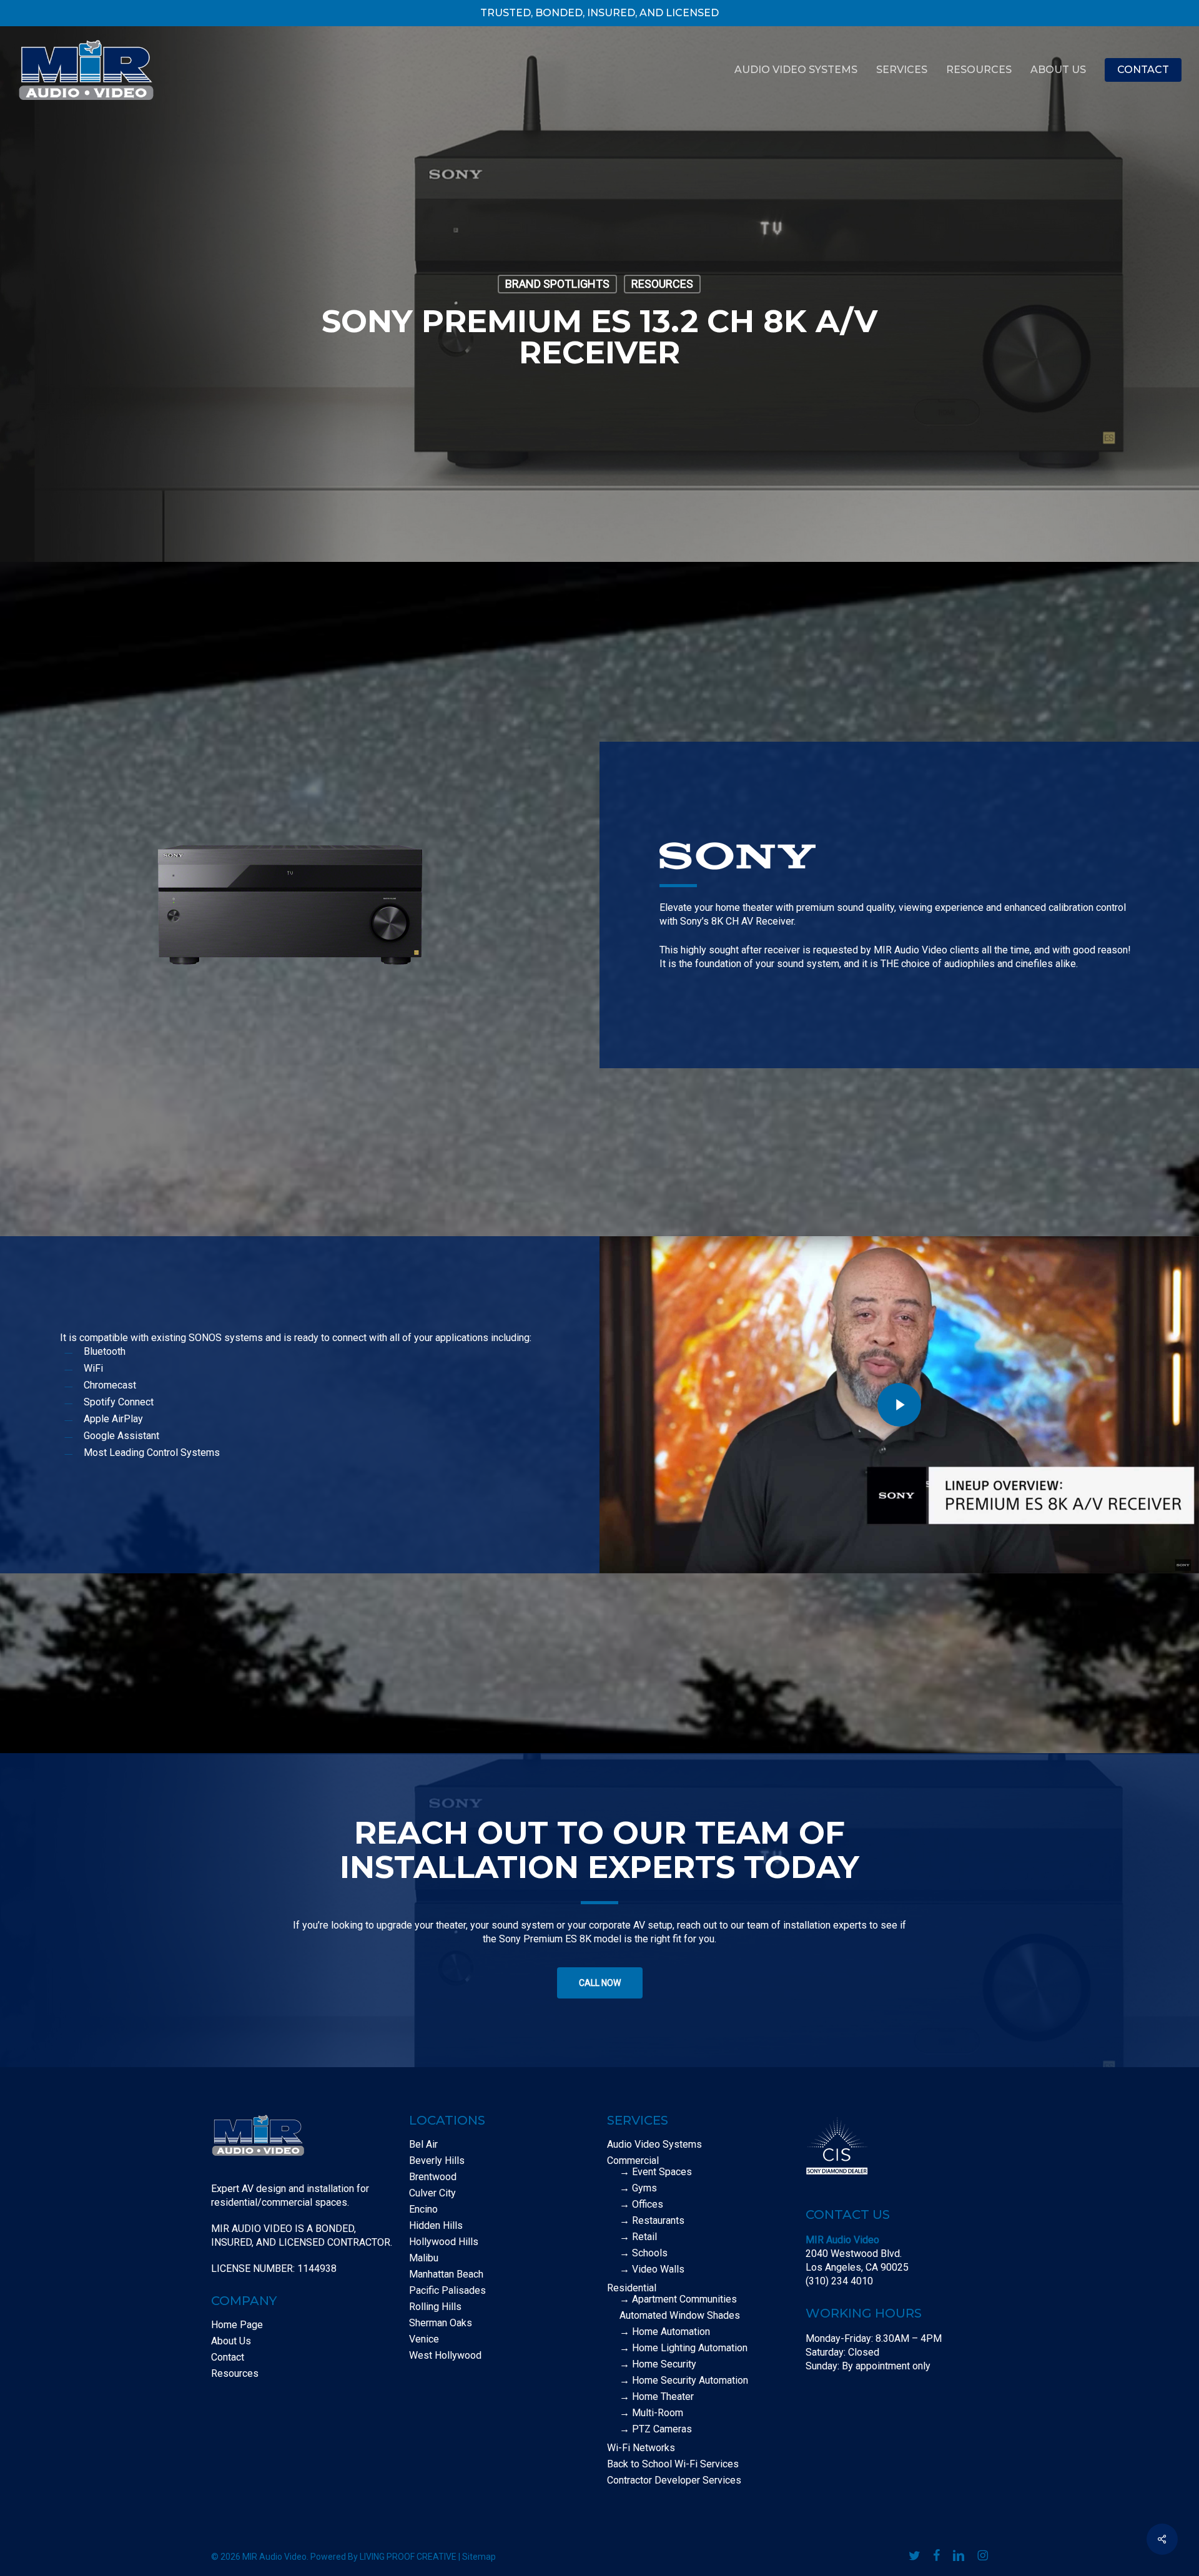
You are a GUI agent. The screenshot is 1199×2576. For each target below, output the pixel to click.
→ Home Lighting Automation (683, 2348)
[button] (600, 1983)
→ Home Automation (665, 2332)
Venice (424, 2339)
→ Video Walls (652, 2269)
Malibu (424, 2258)
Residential (632, 2288)
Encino (423, 2210)
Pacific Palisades (447, 2291)
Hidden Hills (436, 2226)
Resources (662, 284)
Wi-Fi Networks (641, 2448)
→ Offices (641, 2205)
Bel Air (423, 2145)
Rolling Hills (435, 2307)
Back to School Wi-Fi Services (673, 2464)
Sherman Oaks (441, 2323)
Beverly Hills (437, 2161)
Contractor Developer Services (674, 2480)
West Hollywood (445, 2356)
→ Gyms (638, 2188)
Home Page (237, 2325)
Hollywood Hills (444, 2242)
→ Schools (644, 2253)
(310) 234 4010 (839, 2281)
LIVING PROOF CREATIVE (408, 2557)
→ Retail (638, 2237)
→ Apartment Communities (678, 2299)
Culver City (432, 2193)
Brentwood (433, 2177)
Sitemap (479, 2557)
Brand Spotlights (557, 284)
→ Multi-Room (651, 2413)
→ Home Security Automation (684, 2381)
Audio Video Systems (654, 2145)
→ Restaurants (652, 2221)
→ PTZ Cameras (656, 2429)
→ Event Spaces (656, 2172)
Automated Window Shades (680, 2316)
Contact (228, 2357)
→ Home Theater (657, 2397)
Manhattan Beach (446, 2274)
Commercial (633, 2161)
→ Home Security (658, 2364)
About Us (231, 2341)
